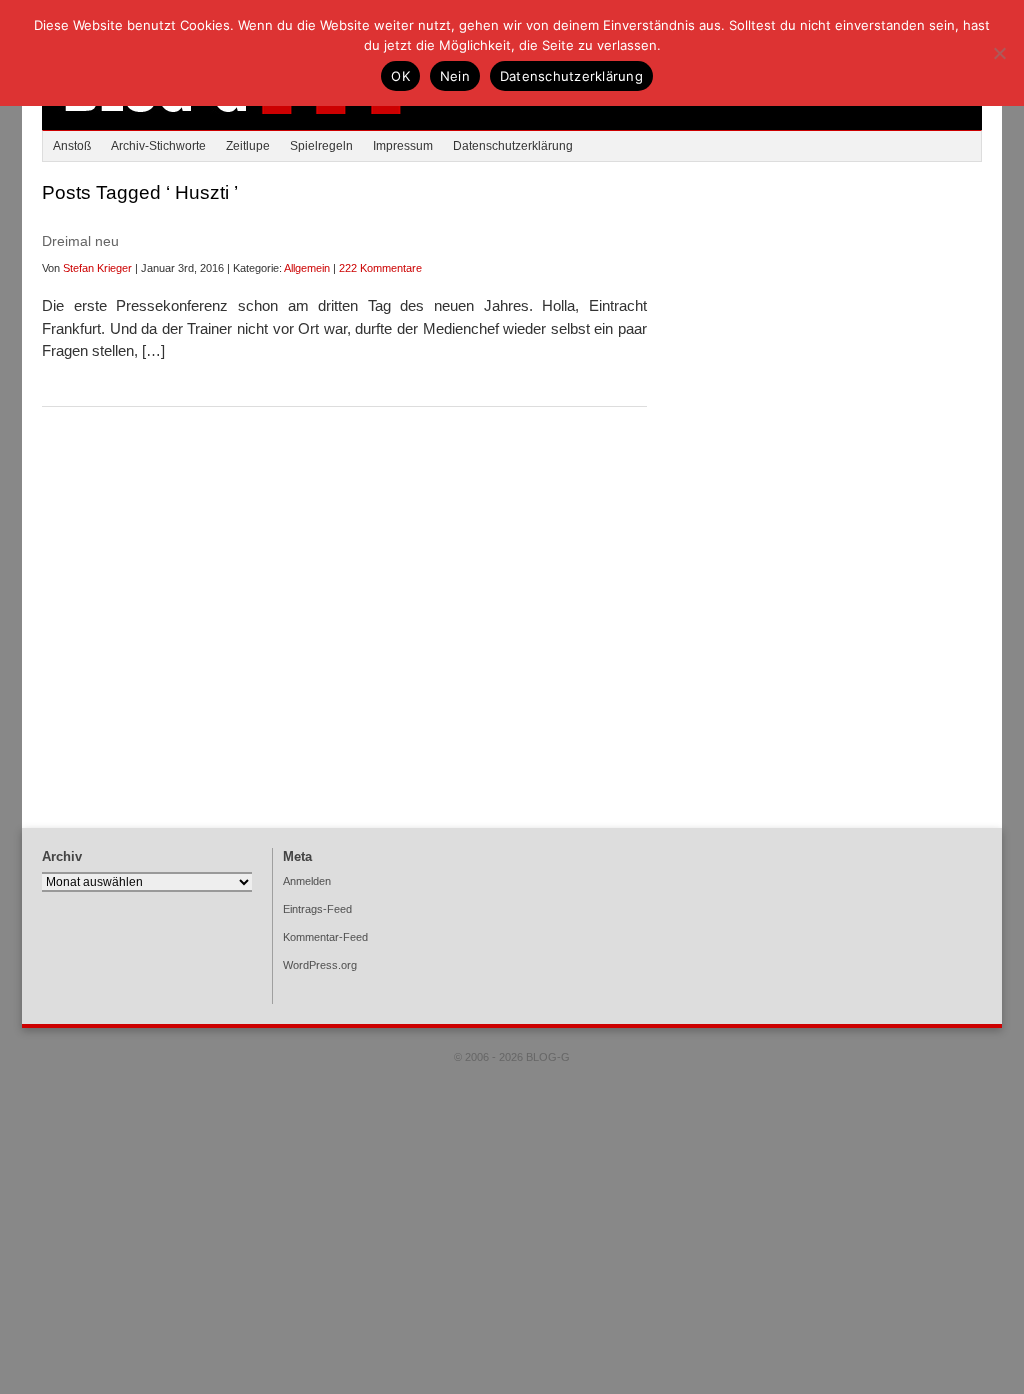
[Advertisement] (832, 335)
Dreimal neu (80, 241)
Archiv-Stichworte (158, 146)
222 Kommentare (380, 268)
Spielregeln (321, 146)
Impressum (403, 146)
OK (400, 76)
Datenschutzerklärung (513, 146)
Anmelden (307, 881)
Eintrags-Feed (317, 909)
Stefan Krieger (97, 268)
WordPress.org (320, 965)
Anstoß (72, 146)
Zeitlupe (248, 146)
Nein (455, 76)
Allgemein (307, 268)
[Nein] (999, 53)
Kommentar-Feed (325, 937)
